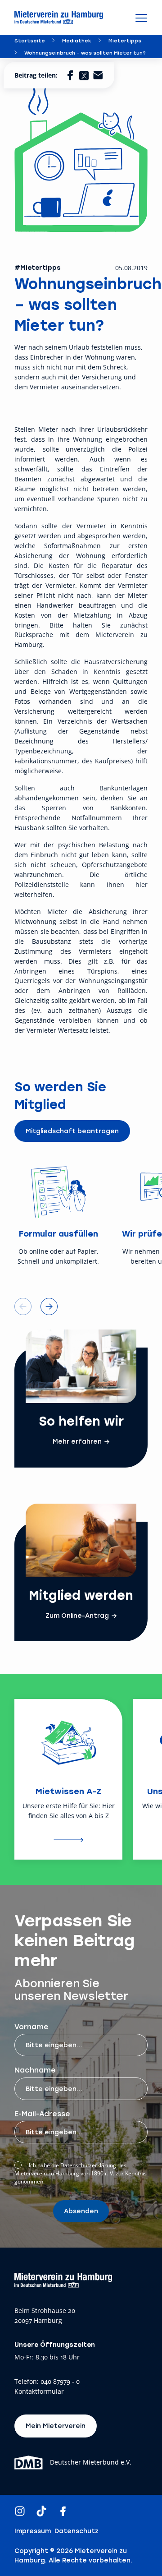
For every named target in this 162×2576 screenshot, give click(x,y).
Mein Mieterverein (56, 2426)
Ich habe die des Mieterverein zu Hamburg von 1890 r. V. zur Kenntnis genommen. (81, 2173)
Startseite (30, 40)
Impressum (33, 2531)
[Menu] (141, 18)
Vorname (31, 2026)
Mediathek (77, 40)
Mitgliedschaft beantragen (72, 1131)
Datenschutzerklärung (88, 2165)
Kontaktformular (39, 2392)
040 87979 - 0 (60, 2382)
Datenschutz (76, 2531)
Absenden (81, 2211)
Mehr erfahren (77, 1441)
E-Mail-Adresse (42, 2113)
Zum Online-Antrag (77, 1616)
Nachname (35, 2070)
